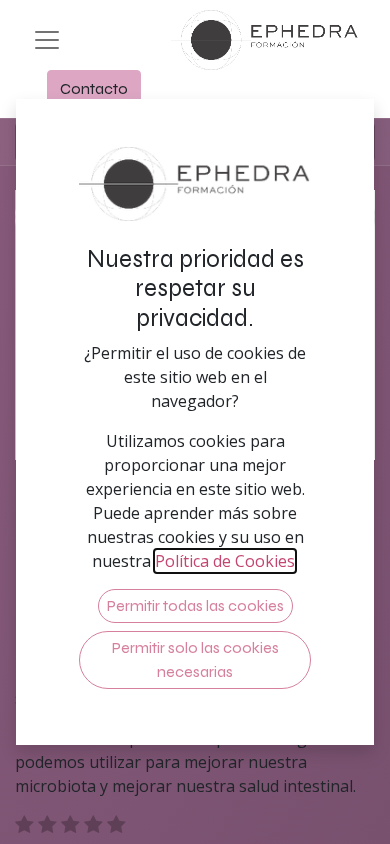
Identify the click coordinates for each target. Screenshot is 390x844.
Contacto (94, 88)
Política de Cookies (225, 561)
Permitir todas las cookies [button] (195, 605)
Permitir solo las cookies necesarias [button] (195, 659)
